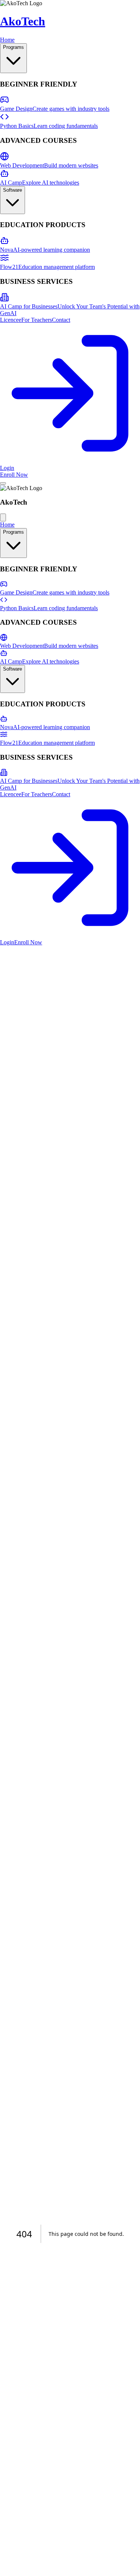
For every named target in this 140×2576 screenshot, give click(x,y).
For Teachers (37, 320)
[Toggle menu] (3, 483)
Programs (13, 47)
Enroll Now (28, 942)
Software (13, 190)
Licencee (11, 320)
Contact (61, 320)
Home (7, 40)
